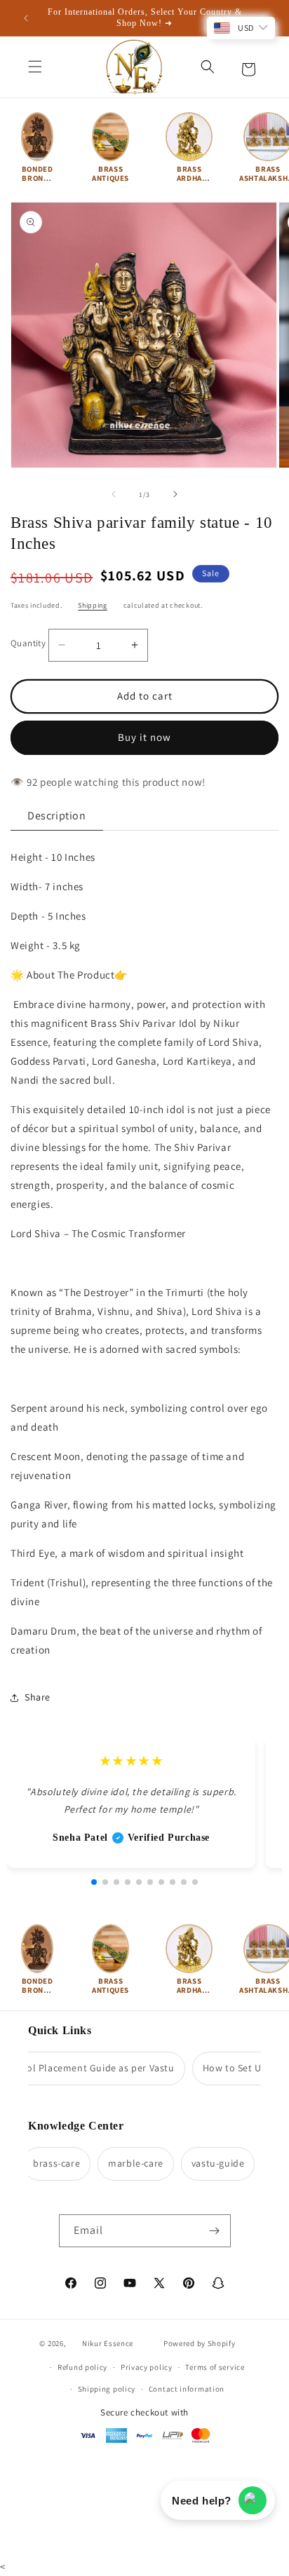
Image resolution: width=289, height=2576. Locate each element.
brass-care (48, 2163)
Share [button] (38, 1697)
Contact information (187, 2389)
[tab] (57, 816)
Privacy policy (147, 2367)
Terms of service (215, 2367)
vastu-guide (210, 2163)
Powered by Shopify (200, 2343)
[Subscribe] (215, 2231)
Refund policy (82, 2367)
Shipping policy (107, 2389)
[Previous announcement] (26, 18)
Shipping (93, 605)
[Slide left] (114, 494)
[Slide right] (175, 494)
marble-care (127, 2163)
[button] (35, 67)
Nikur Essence (108, 2343)
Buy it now (144, 737)
